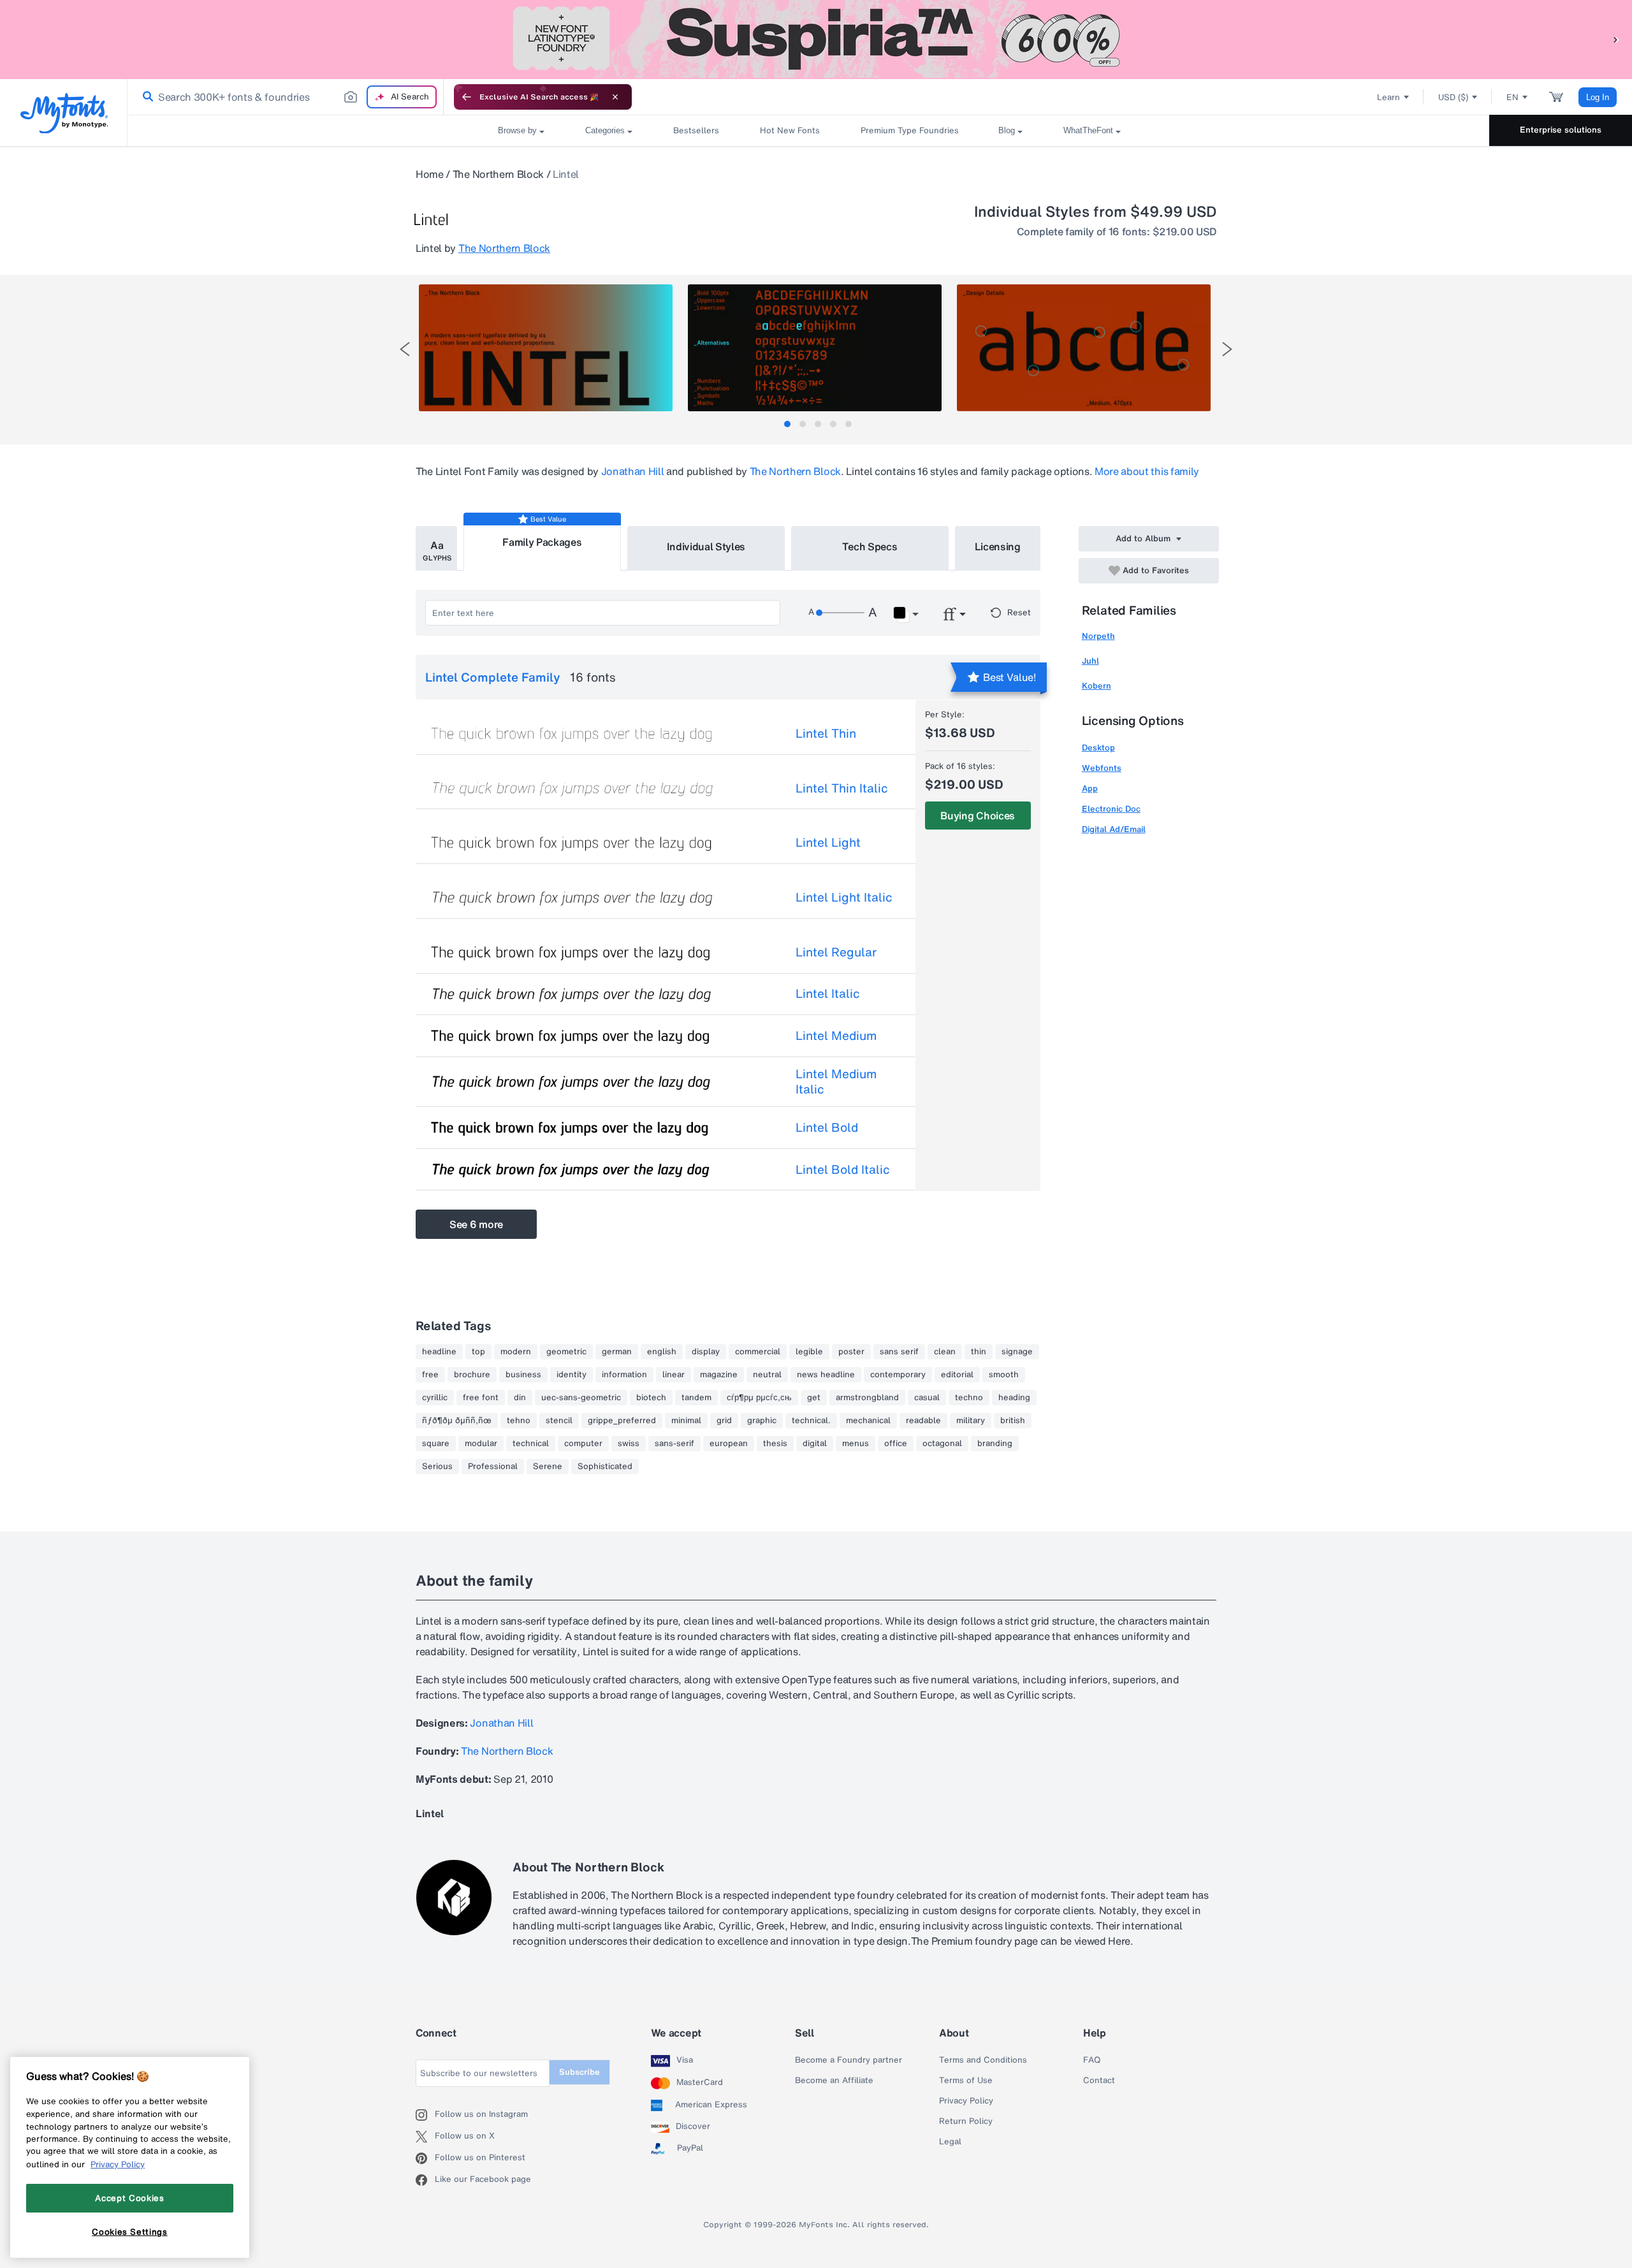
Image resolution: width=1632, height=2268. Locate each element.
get (814, 1398)
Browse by (517, 130)
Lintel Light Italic (844, 897)
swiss (629, 1444)
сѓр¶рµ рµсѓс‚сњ (759, 1398)
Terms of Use (966, 2081)
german (617, 1352)
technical (531, 1444)
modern (516, 1352)
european (729, 1444)
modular (481, 1444)
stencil (559, 1421)
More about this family (1147, 471)
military (971, 1421)
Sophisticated (605, 1467)
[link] (145, 97)
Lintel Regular (836, 952)
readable (923, 1421)
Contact (1099, 2081)
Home (430, 174)
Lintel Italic (828, 993)
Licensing (998, 546)
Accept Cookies (129, 2198)
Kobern (1096, 686)
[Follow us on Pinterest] (425, 2158)
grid (724, 1421)
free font (481, 1398)
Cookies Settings (130, 2232)
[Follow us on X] (425, 2137)
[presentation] (405, 349)
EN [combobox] (1512, 97)
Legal (950, 2142)
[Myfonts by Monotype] (64, 113)
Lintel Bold (827, 1127)
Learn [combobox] (1388, 97)
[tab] (787, 424)
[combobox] (286, 97)
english (662, 1352)
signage (1017, 1352)
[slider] (840, 613)
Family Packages (542, 542)
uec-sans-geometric (581, 1398)
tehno (519, 1421)
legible (809, 1352)
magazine (719, 1375)
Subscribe (579, 2072)
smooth (1004, 1375)
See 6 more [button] (476, 1224)
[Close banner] (615, 97)
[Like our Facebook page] (425, 2180)
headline (439, 1352)
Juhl (1090, 661)
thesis (775, 1444)
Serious (437, 1467)
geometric (566, 1352)
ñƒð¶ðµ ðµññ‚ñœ (457, 1421)
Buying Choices (978, 816)
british (1013, 1421)
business (523, 1375)
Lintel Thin (826, 733)
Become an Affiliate (834, 2081)
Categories (605, 130)
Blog (1007, 130)
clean (945, 1352)
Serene (548, 1467)
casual (927, 1398)
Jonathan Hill (633, 471)
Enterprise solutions (1561, 130)
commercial (758, 1352)
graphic (762, 1421)
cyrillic (435, 1398)
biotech (651, 1398)
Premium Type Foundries (909, 130)
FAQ (1092, 2060)
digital (815, 1444)
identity (572, 1375)
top (478, 1352)
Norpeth (1098, 636)
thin (979, 1352)
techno (969, 1398)
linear (674, 1375)
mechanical (868, 1421)
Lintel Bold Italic (843, 1169)
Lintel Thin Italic (842, 788)
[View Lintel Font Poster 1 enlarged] (546, 348)
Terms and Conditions (983, 2060)
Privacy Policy (966, 2101)
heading (1014, 1398)
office (896, 1444)
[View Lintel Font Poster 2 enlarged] (815, 348)
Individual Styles (706, 546)
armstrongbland (867, 1398)
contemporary (898, 1375)
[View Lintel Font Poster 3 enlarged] (1084, 348)
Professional (493, 1467)
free (430, 1375)
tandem (696, 1398)
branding (995, 1444)
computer (583, 1444)
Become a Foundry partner (849, 2060)
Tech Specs (870, 546)
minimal (686, 1421)
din (520, 1398)
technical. (811, 1421)
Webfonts (1102, 768)
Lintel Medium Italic (836, 1081)
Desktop (1098, 748)
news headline (826, 1375)
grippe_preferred (622, 1421)
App (1090, 788)
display (706, 1352)
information (624, 1375)
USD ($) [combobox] (1453, 97)
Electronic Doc (1111, 809)
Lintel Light (828, 842)
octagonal (942, 1444)
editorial (957, 1375)
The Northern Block (498, 174)
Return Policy (966, 2121)
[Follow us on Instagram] (425, 2115)
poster (851, 1352)
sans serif (899, 1352)
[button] (1616, 39)
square (436, 1444)
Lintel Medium (836, 1035)
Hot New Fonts (790, 130)
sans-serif (674, 1444)
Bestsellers (696, 130)
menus (856, 1444)
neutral (767, 1375)
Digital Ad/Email (1114, 829)
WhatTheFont (1088, 130)
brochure (472, 1375)
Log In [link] (1598, 97)
